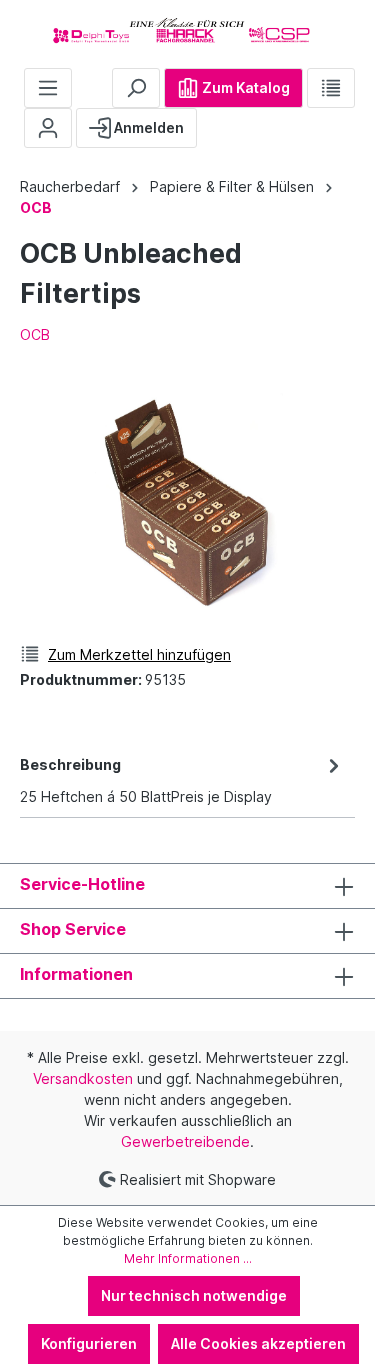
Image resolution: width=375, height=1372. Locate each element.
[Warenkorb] (213, 120)
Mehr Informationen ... (188, 1258)
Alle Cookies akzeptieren (258, 1343)
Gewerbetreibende (185, 1141)
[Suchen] (136, 88)
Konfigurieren (89, 1343)
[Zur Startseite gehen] (187, 30)
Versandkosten (83, 1078)
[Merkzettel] (331, 88)
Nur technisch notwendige (194, 1295)
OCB (35, 334)
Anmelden (147, 127)
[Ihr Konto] (48, 128)
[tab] (182, 779)
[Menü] (48, 88)
